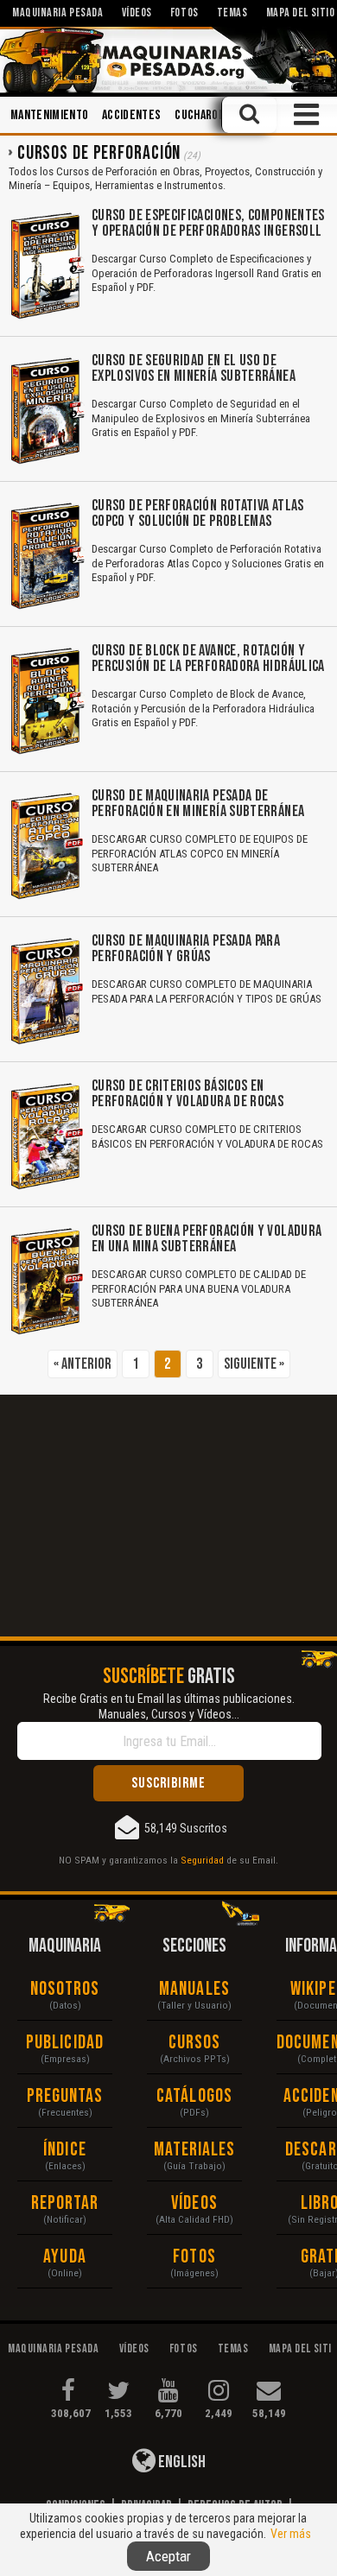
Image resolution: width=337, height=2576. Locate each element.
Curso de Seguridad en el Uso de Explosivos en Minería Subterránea (194, 368)
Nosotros (65, 1989)
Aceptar (168, 2556)
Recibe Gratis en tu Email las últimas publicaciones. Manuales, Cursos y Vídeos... (169, 1706)
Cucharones (206, 115)
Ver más (291, 2534)
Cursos (195, 2043)
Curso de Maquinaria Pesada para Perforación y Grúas (186, 949)
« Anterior (83, 1364)
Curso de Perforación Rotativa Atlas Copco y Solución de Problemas (198, 513)
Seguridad (202, 1860)
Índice (65, 2150)
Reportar (65, 2203)
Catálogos (194, 2096)
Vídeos (194, 2203)
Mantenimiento (49, 115)
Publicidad (65, 2043)
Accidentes (131, 115)
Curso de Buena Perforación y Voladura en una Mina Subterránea (207, 1239)
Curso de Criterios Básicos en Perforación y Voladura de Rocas (188, 1094)
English (181, 2462)
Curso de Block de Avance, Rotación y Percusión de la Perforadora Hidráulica (208, 658)
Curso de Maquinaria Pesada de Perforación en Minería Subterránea (198, 804)
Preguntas (65, 2096)
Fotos (194, 2257)
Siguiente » (254, 1364)
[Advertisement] (168, 1516)
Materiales (195, 2150)
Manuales (194, 1989)
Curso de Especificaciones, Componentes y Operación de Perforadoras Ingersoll (208, 223)
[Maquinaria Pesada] (168, 60)
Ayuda (65, 2257)
